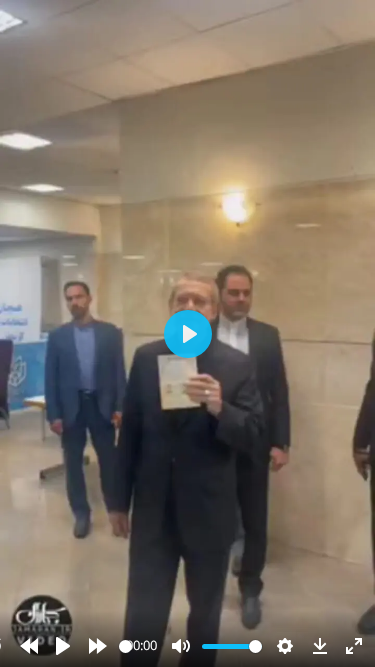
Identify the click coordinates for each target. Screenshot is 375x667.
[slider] (125, 646)
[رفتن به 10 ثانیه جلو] (98, 646)
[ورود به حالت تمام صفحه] (354, 646)
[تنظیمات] (285, 646)
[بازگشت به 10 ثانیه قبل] (29, 646)
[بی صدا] (181, 646)
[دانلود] (320, 646)
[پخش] (63, 646)
